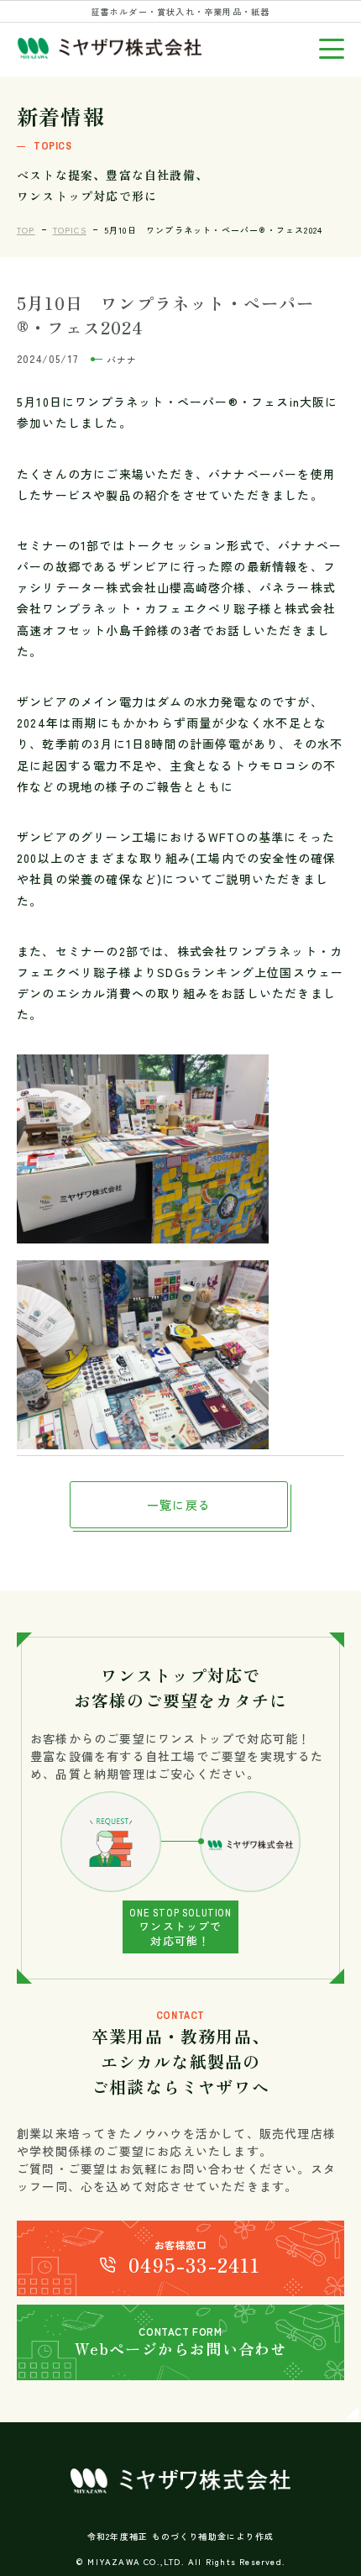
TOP (26, 230)
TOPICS (70, 230)
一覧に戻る (179, 1505)
